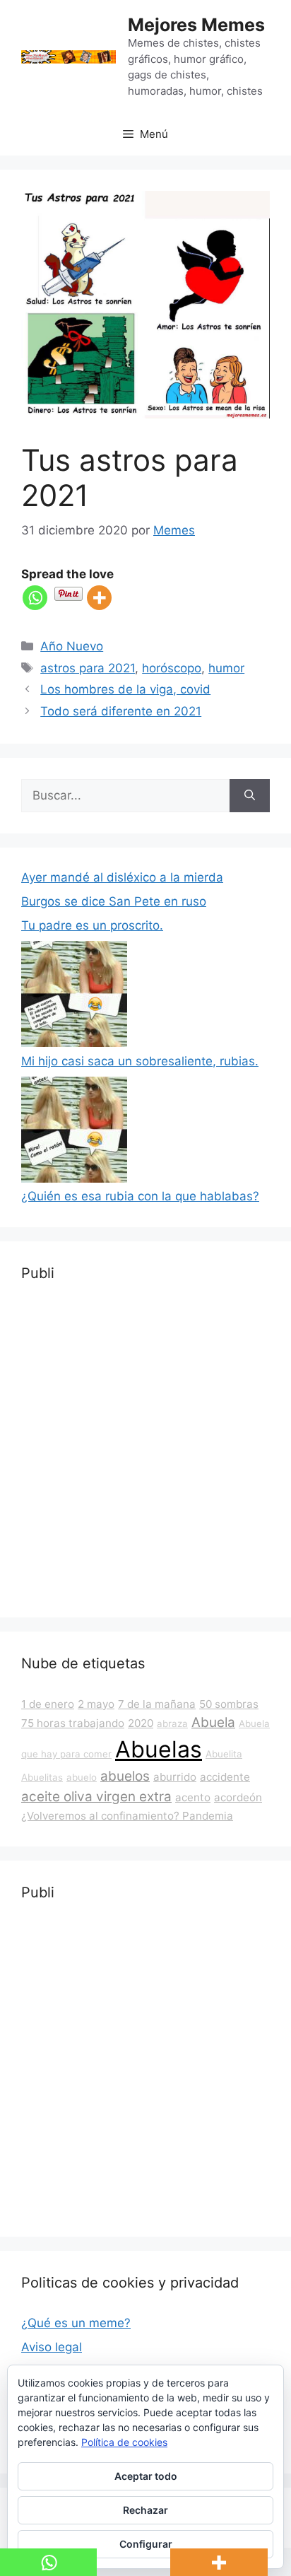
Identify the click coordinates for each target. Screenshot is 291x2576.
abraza (172, 1723)
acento (193, 1797)
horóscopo (172, 668)
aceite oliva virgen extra (96, 1797)
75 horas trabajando (73, 1723)
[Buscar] (250, 796)
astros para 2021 (88, 668)
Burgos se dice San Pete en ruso (114, 901)
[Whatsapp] (35, 598)
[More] (99, 598)
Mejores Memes (196, 25)
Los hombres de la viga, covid (125, 689)
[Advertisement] (145, 1451)
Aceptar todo (146, 2476)
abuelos (125, 1776)
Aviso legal (52, 2347)
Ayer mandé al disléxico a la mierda (122, 877)
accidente (225, 1777)
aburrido (175, 1777)
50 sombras (229, 1704)
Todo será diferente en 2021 (121, 711)
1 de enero (48, 1704)
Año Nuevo (72, 646)
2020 (141, 1723)
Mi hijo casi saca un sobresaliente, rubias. (140, 1061)
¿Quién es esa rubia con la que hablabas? (140, 1196)
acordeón (238, 1797)
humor (226, 668)
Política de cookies (124, 2442)
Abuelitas (42, 1777)
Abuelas (159, 1749)
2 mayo (96, 1704)
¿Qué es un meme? (76, 2323)
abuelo (82, 1777)
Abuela (213, 1722)
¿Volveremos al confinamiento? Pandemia (127, 1816)
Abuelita (224, 1754)
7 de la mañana (157, 1704)
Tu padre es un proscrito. (92, 925)
